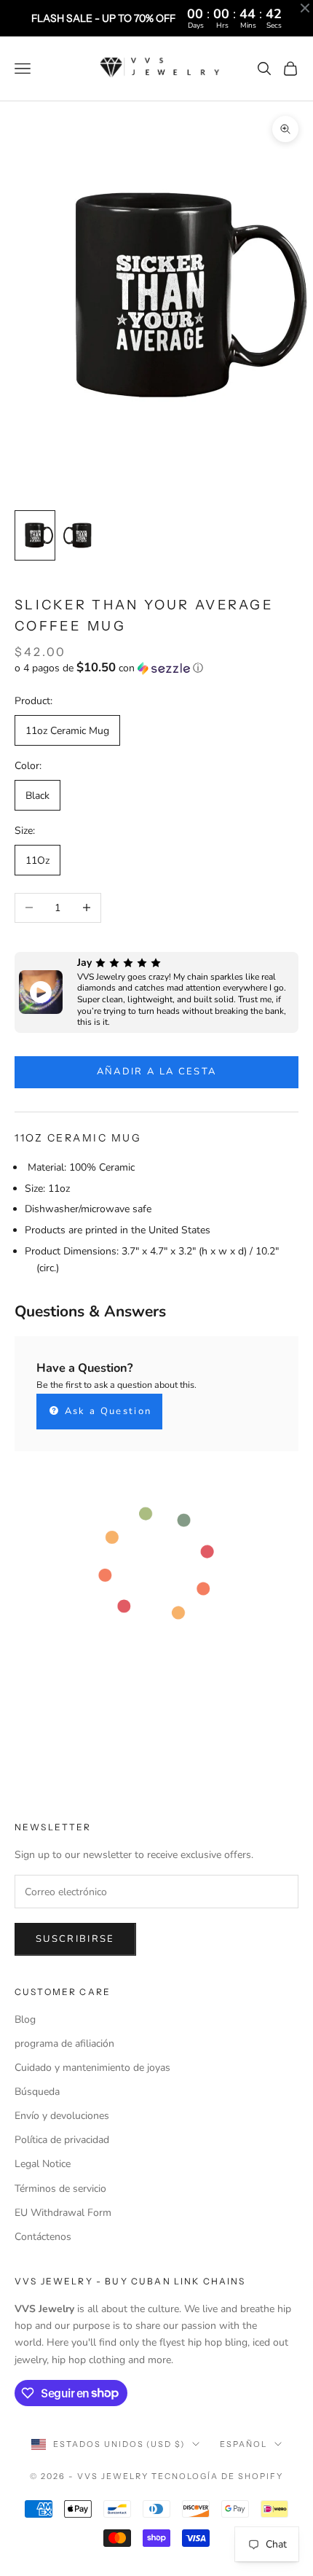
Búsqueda (37, 2092)
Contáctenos (43, 2237)
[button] (156, 668)
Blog (25, 2019)
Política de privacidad (62, 2140)
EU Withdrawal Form (63, 2213)
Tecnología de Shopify (217, 2476)
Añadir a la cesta (157, 1072)
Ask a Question (106, 1411)
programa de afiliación (64, 2044)
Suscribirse (75, 1939)
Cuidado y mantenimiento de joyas (92, 2068)
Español (243, 2444)
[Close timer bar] (305, 8)
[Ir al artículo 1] (35, 535)
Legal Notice (43, 2164)
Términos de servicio (60, 2189)
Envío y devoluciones (62, 2116)
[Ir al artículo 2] (82, 535)
